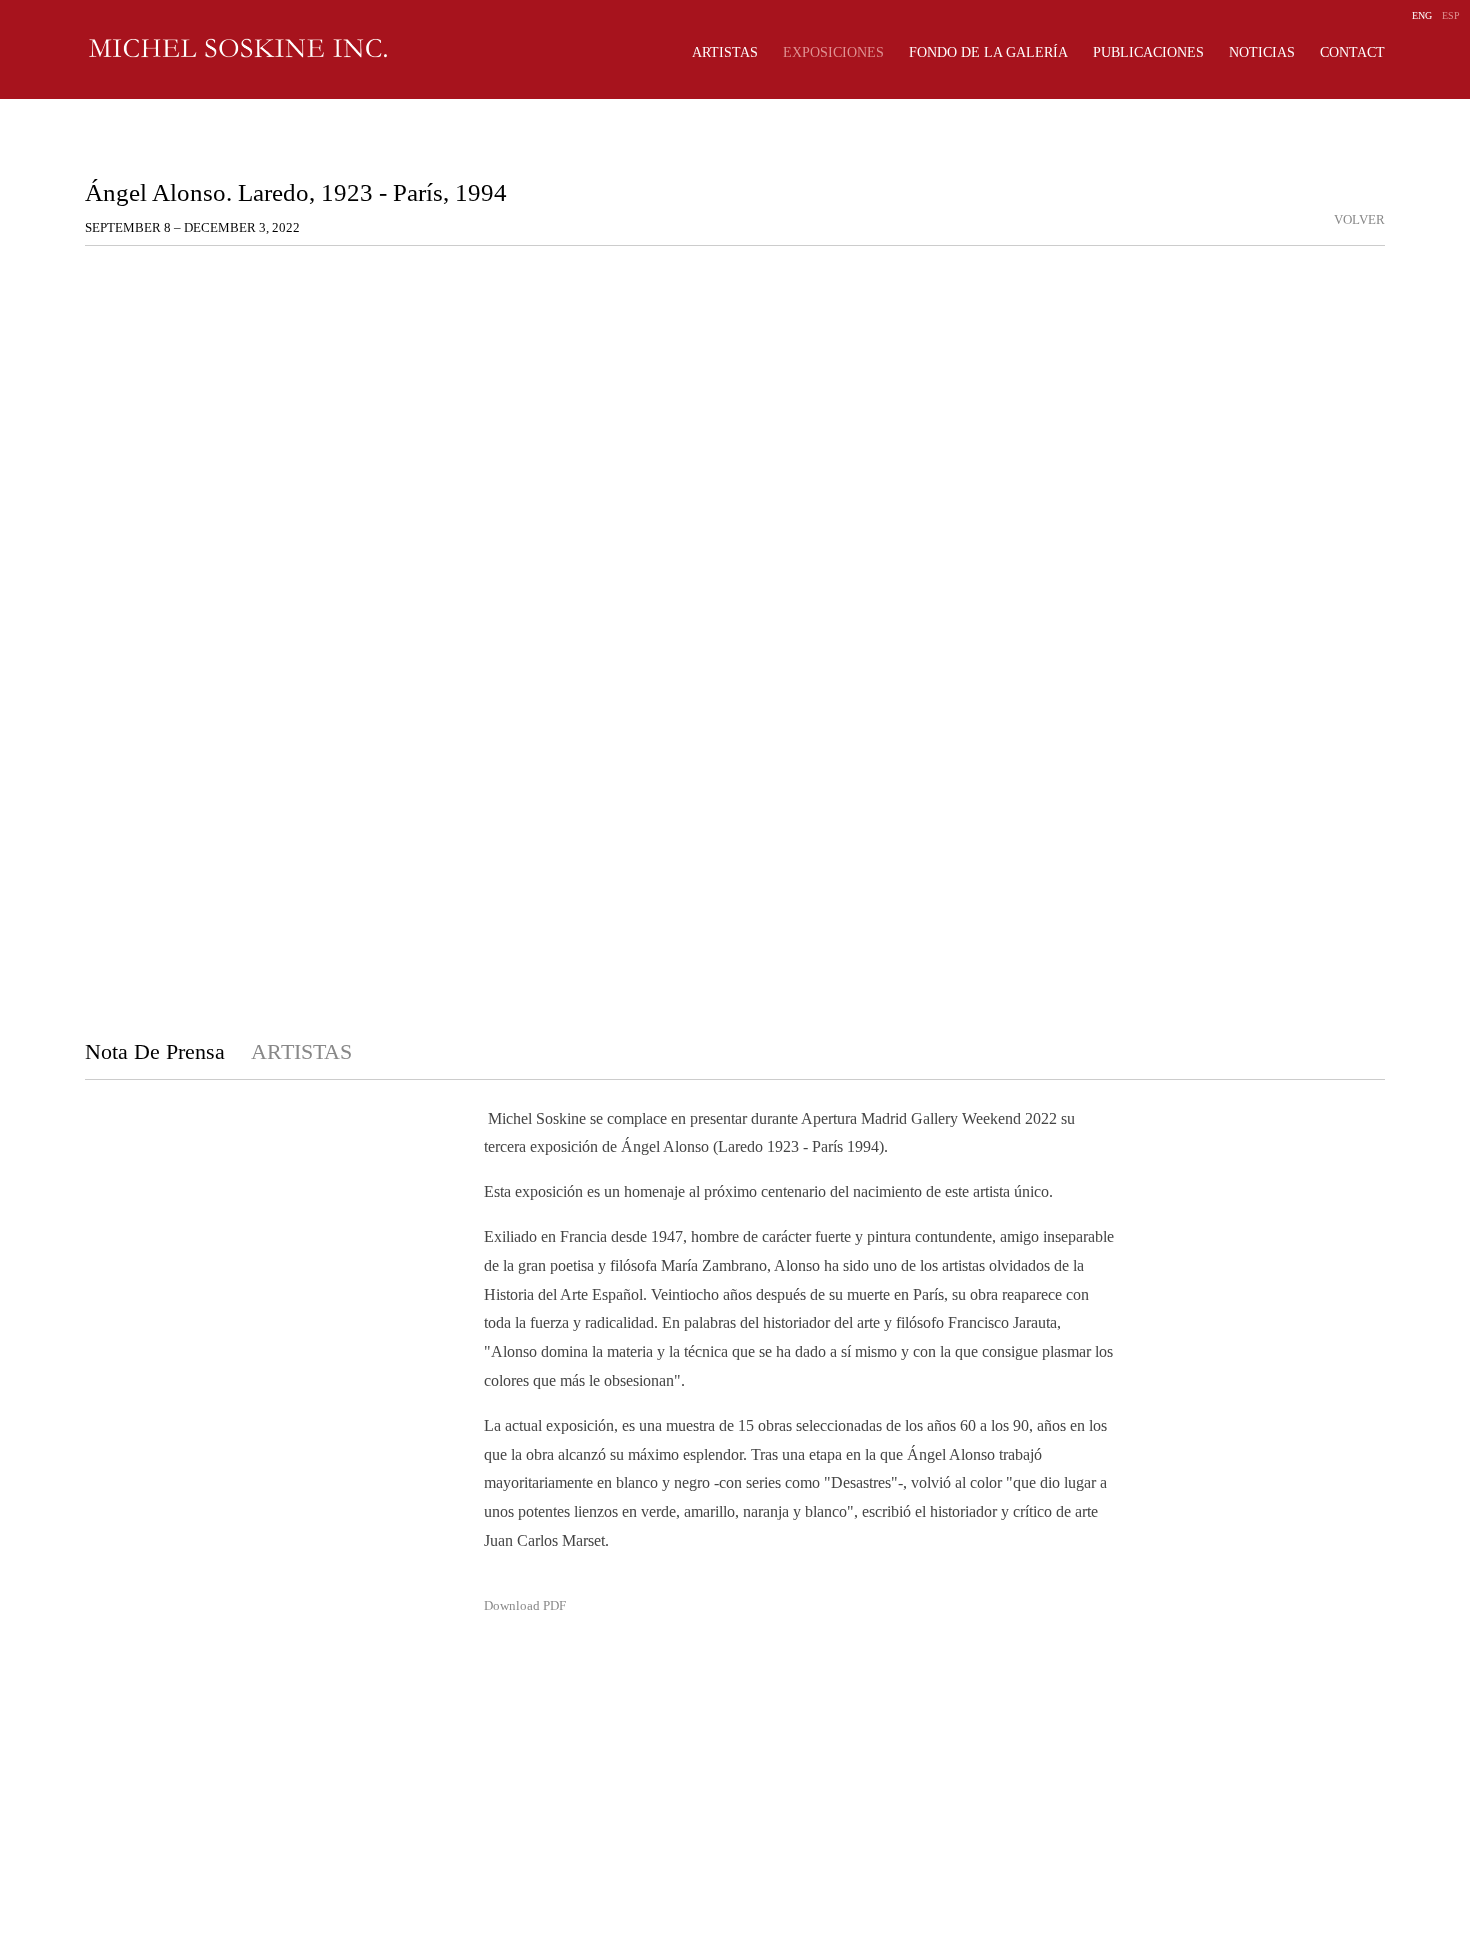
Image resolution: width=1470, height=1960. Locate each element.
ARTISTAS (725, 52)
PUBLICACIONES (1148, 52)
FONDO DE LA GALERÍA (988, 52)
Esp (1451, 15)
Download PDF (525, 1605)
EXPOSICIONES (833, 52)
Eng (1422, 15)
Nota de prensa (158, 1051)
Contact (1352, 52)
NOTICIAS (1262, 52)
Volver (1359, 219)
